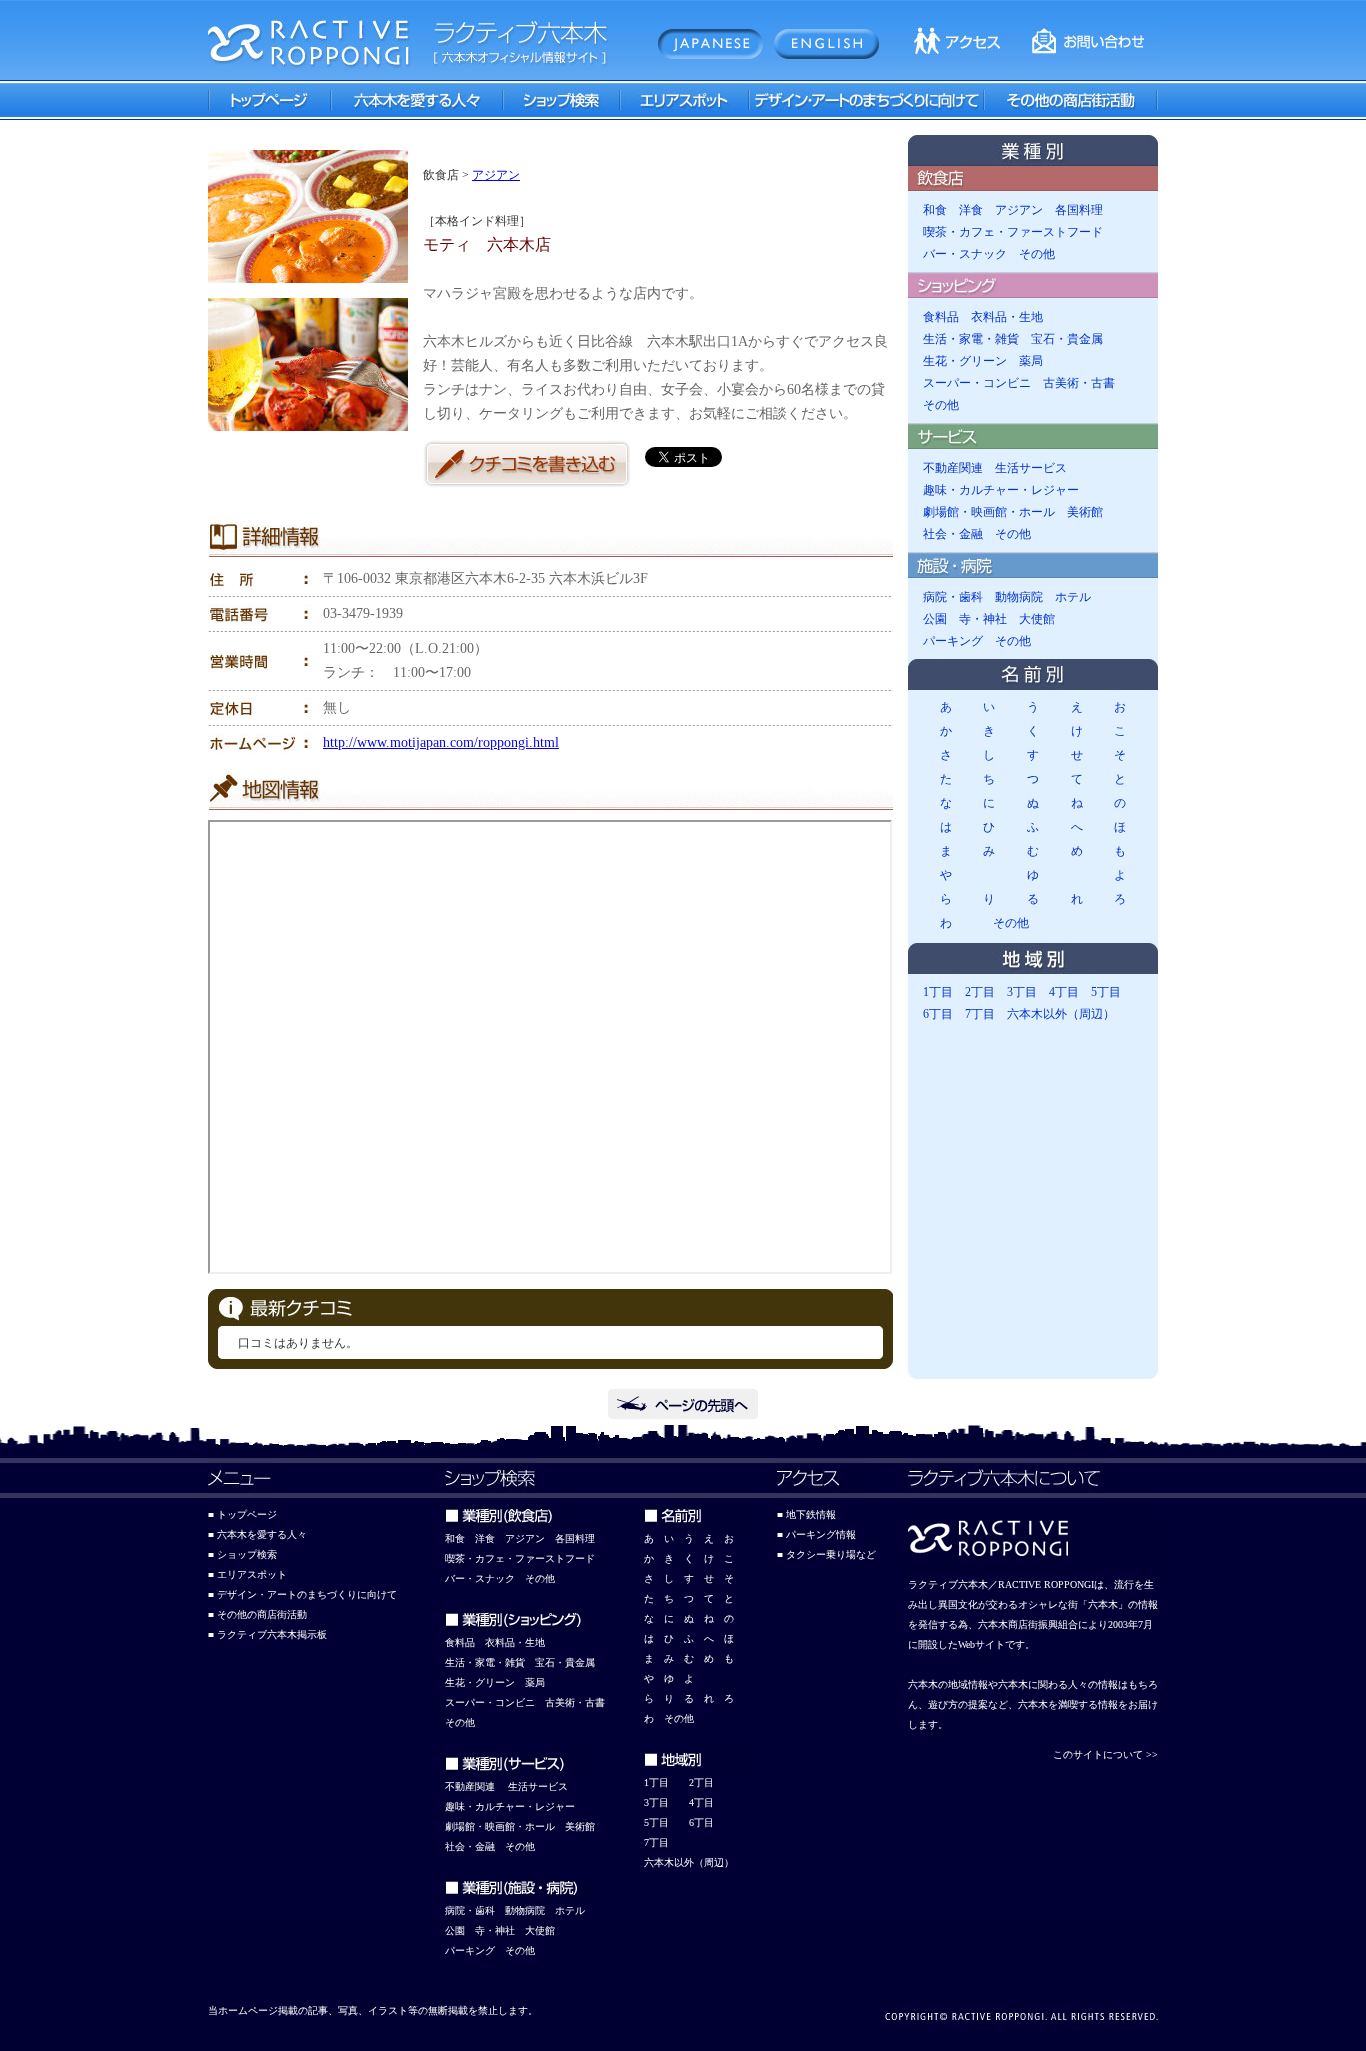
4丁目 (1064, 992)
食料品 (941, 317)
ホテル (1073, 597)
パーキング (953, 641)
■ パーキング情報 (816, 1534)
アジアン (496, 175)
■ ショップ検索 (242, 1554)
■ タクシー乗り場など (826, 1554)
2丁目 (980, 992)
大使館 (1037, 619)
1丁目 (938, 992)
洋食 (971, 210)
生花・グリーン (965, 361)
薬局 (1031, 361)
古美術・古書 (1079, 383)
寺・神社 (983, 619)
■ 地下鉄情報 (806, 1514)
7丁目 (980, 1014)
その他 (1037, 254)
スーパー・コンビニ (977, 383)
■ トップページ (242, 1514)
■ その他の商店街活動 (257, 1614)
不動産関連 (953, 468)
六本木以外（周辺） (1061, 1014)
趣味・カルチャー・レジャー (1001, 490)
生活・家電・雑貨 (971, 339)
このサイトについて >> (1105, 1754)
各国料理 (1079, 210)
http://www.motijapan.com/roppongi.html (441, 742)
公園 (935, 619)
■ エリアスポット (247, 1574)
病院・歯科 (953, 597)
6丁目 (938, 1014)
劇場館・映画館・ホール (989, 512)
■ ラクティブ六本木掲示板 (267, 1634)
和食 (935, 210)
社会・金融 (953, 534)
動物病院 (1019, 597)
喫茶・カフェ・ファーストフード (1013, 232)
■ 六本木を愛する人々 (257, 1534)
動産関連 (475, 1786)
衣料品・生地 (1007, 317)
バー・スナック (965, 254)
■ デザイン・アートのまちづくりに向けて (302, 1594)
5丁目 (1106, 992)
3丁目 (1022, 992)
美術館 (1085, 512)
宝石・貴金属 (1067, 339)
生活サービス (1031, 468)
